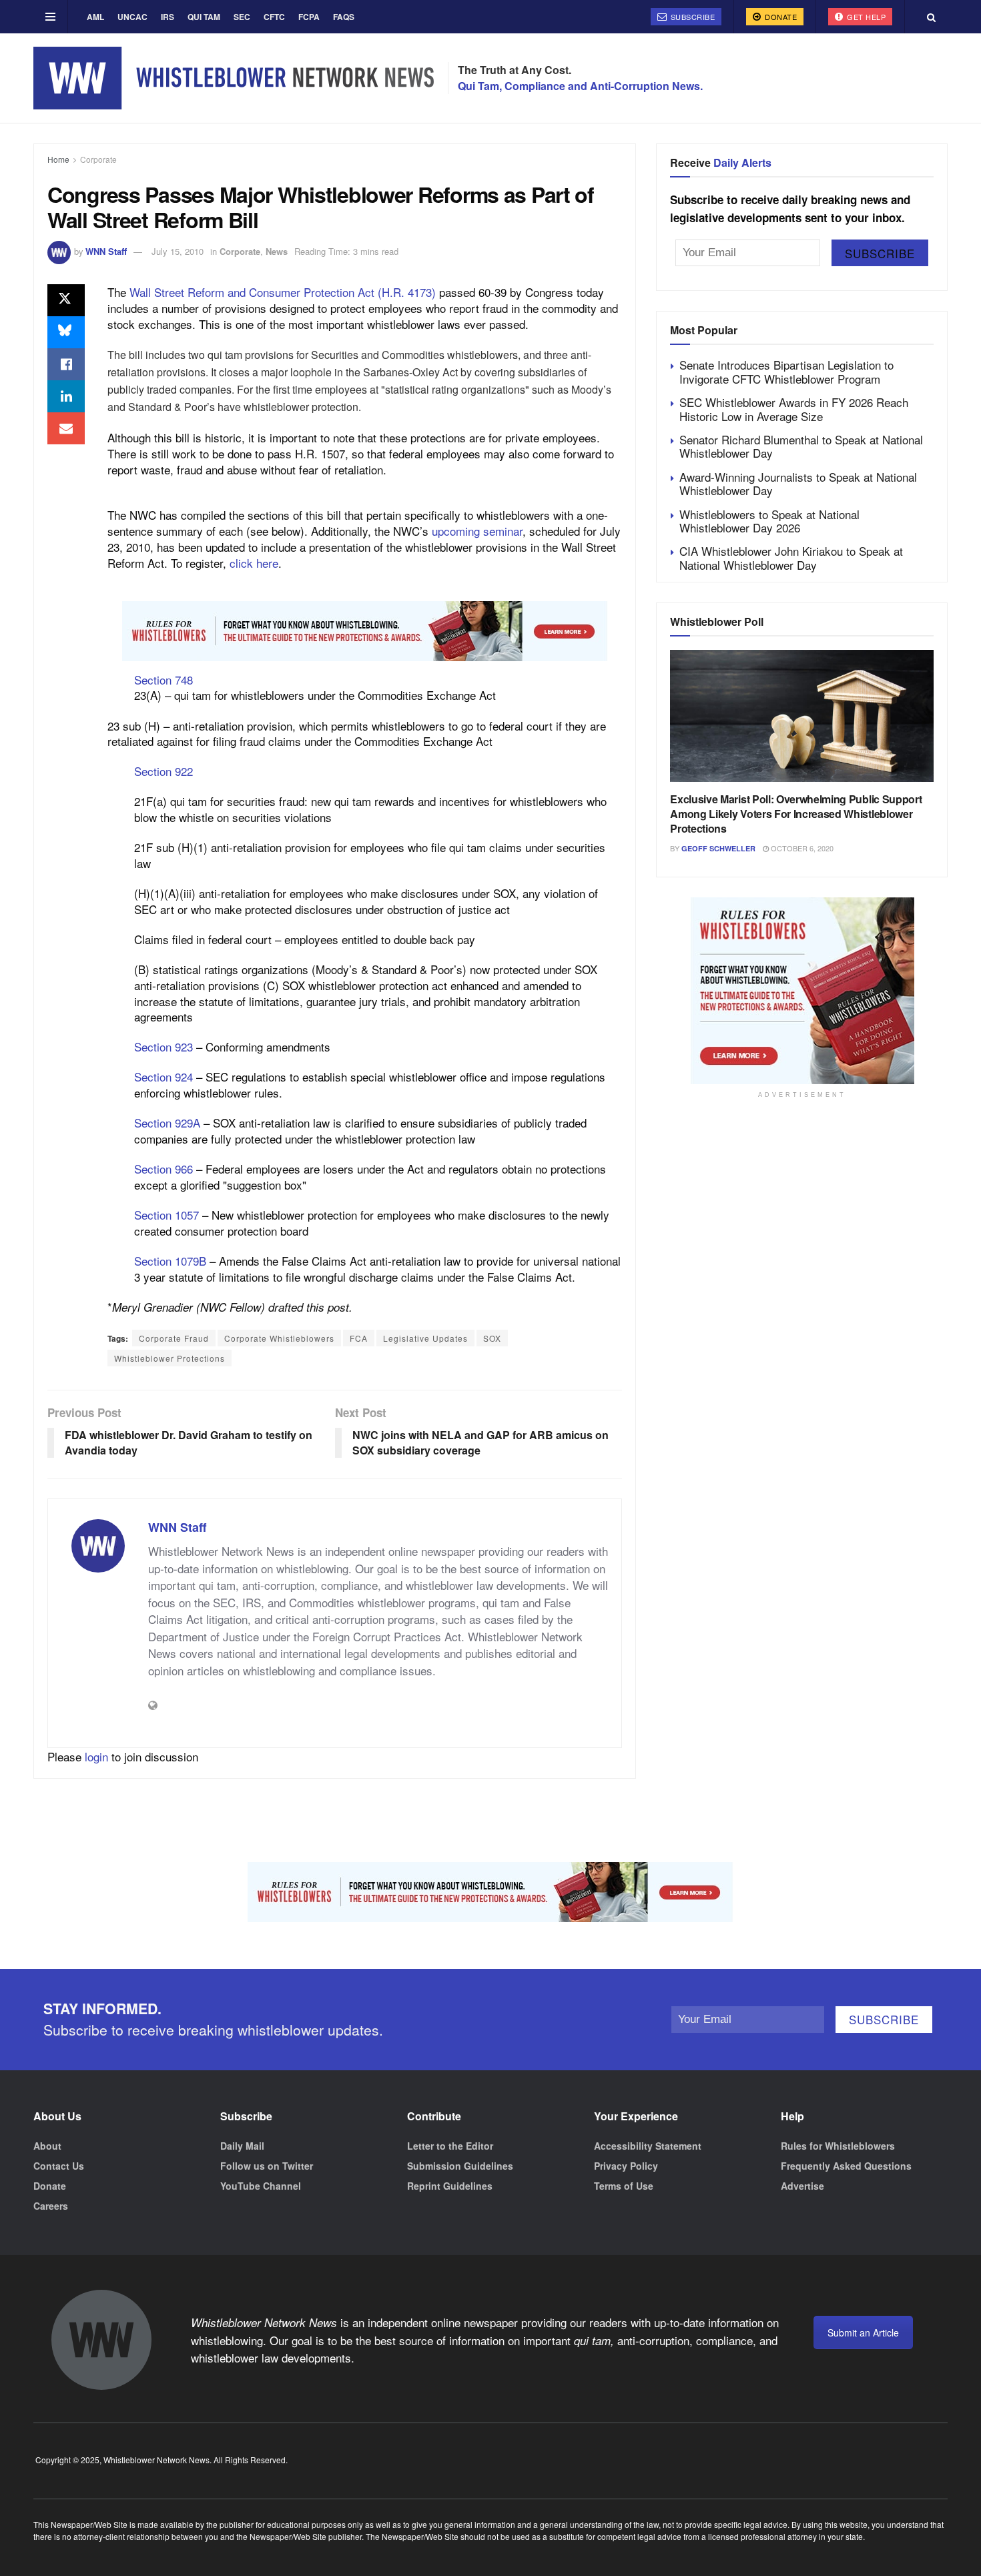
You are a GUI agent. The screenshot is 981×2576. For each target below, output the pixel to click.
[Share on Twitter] (66, 300)
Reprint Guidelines (450, 2186)
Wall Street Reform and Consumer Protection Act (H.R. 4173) (283, 292)
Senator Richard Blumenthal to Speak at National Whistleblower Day (801, 446)
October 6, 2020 (801, 848)
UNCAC (132, 17)
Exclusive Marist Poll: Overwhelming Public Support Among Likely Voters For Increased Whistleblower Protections (796, 814)
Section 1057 (167, 1215)
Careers (51, 2206)
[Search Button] (931, 17)
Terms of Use (624, 2186)
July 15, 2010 (178, 251)
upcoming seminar (477, 531)
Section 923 (163, 1046)
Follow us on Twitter (267, 2166)
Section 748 (163, 680)
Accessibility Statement (648, 2146)
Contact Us (59, 2166)
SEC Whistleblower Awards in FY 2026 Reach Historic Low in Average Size (794, 409)
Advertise (802, 2186)
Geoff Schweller (718, 848)
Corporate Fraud (174, 1338)
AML (95, 17)
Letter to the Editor (450, 2146)
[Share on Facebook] (66, 364)
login (96, 1756)
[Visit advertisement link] (365, 631)
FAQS (344, 17)
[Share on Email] (66, 428)
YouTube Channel (261, 2186)
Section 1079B (170, 1261)
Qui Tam (204, 17)
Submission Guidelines (460, 2166)
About (47, 2146)
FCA (359, 1338)
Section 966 (163, 1169)
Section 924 (163, 1077)
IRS (168, 17)
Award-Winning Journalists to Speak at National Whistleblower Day (798, 483)
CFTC (274, 17)
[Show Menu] (50, 17)
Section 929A (167, 1123)
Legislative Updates (425, 1338)
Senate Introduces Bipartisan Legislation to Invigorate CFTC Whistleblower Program (786, 371)
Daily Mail (242, 2146)
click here (254, 563)
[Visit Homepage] (234, 78)
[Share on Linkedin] (66, 396)
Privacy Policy (626, 2166)
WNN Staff (106, 251)
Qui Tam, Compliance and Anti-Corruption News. (580, 86)
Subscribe (691, 17)
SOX (492, 1338)
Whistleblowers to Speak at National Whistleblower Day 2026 (769, 521)
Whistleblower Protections (170, 1358)
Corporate (98, 159)
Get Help (866, 17)
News (277, 251)
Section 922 (163, 771)
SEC (242, 17)
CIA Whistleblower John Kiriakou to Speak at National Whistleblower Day (791, 557)
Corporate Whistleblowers (279, 1338)
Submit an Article (863, 2332)
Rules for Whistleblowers (838, 2146)
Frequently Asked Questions (846, 2166)
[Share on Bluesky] (66, 332)
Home (58, 159)
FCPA (309, 17)
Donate (780, 17)
